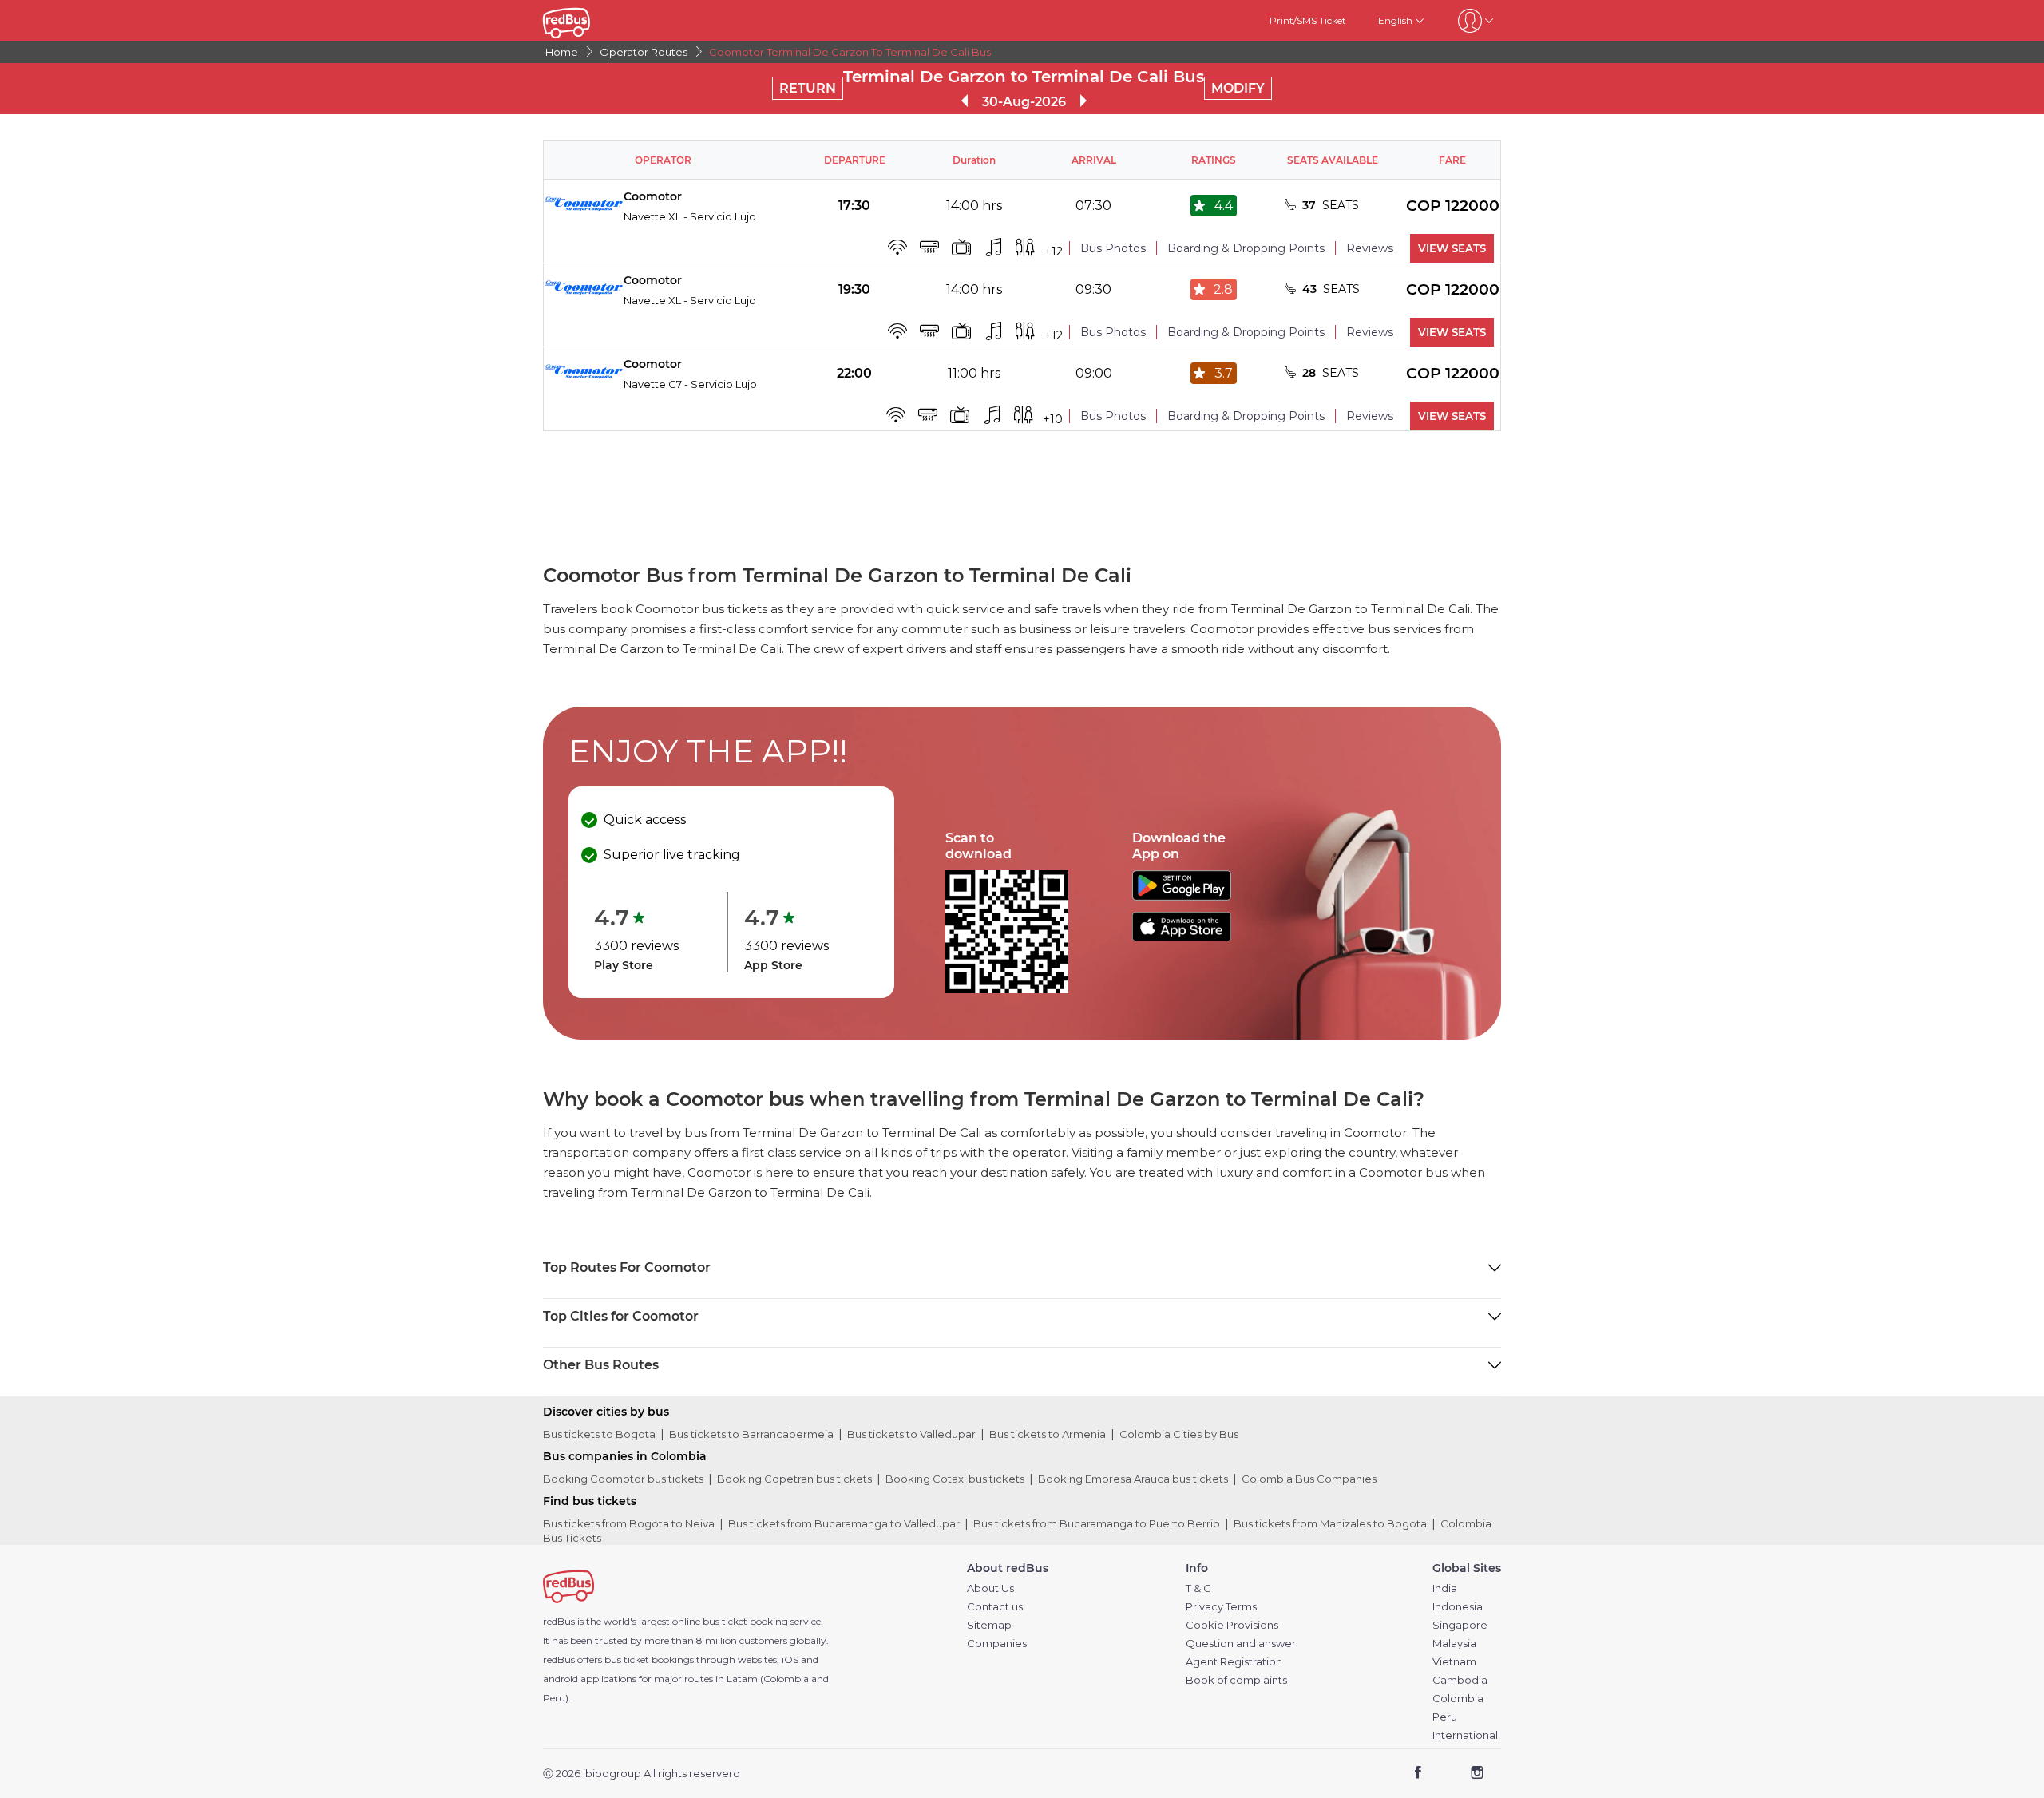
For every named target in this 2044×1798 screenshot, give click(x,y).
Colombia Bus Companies (1309, 1479)
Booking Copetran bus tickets (794, 1479)
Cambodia (1460, 1680)
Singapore (1460, 1625)
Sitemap (989, 1625)
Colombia (1458, 1699)
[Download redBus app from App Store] (1182, 937)
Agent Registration (1234, 1662)
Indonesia (1458, 1607)
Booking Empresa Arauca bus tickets (1133, 1479)
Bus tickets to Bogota (599, 1434)
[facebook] (1418, 1774)
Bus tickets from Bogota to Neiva (629, 1523)
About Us (990, 1588)
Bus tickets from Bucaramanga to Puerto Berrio (1097, 1523)
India (1445, 1588)
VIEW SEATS (1452, 248)
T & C (1198, 1588)
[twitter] (1447, 1774)
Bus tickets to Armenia (1048, 1434)
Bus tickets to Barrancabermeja (751, 1434)
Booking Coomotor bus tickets (623, 1479)
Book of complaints (1236, 1680)
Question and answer (1241, 1644)
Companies (997, 1644)
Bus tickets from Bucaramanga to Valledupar (844, 1523)
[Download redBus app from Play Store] (1182, 896)
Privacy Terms (1221, 1607)
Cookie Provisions (1232, 1625)
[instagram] (1477, 1774)
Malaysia (1454, 1644)
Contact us (995, 1607)
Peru (1445, 1717)
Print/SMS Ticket (1308, 20)
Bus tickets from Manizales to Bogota (1330, 1523)
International (1465, 1735)
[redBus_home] (590, 20)
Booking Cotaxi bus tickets (955, 1479)
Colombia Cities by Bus (1179, 1434)
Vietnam (1454, 1662)
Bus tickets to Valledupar (911, 1434)
